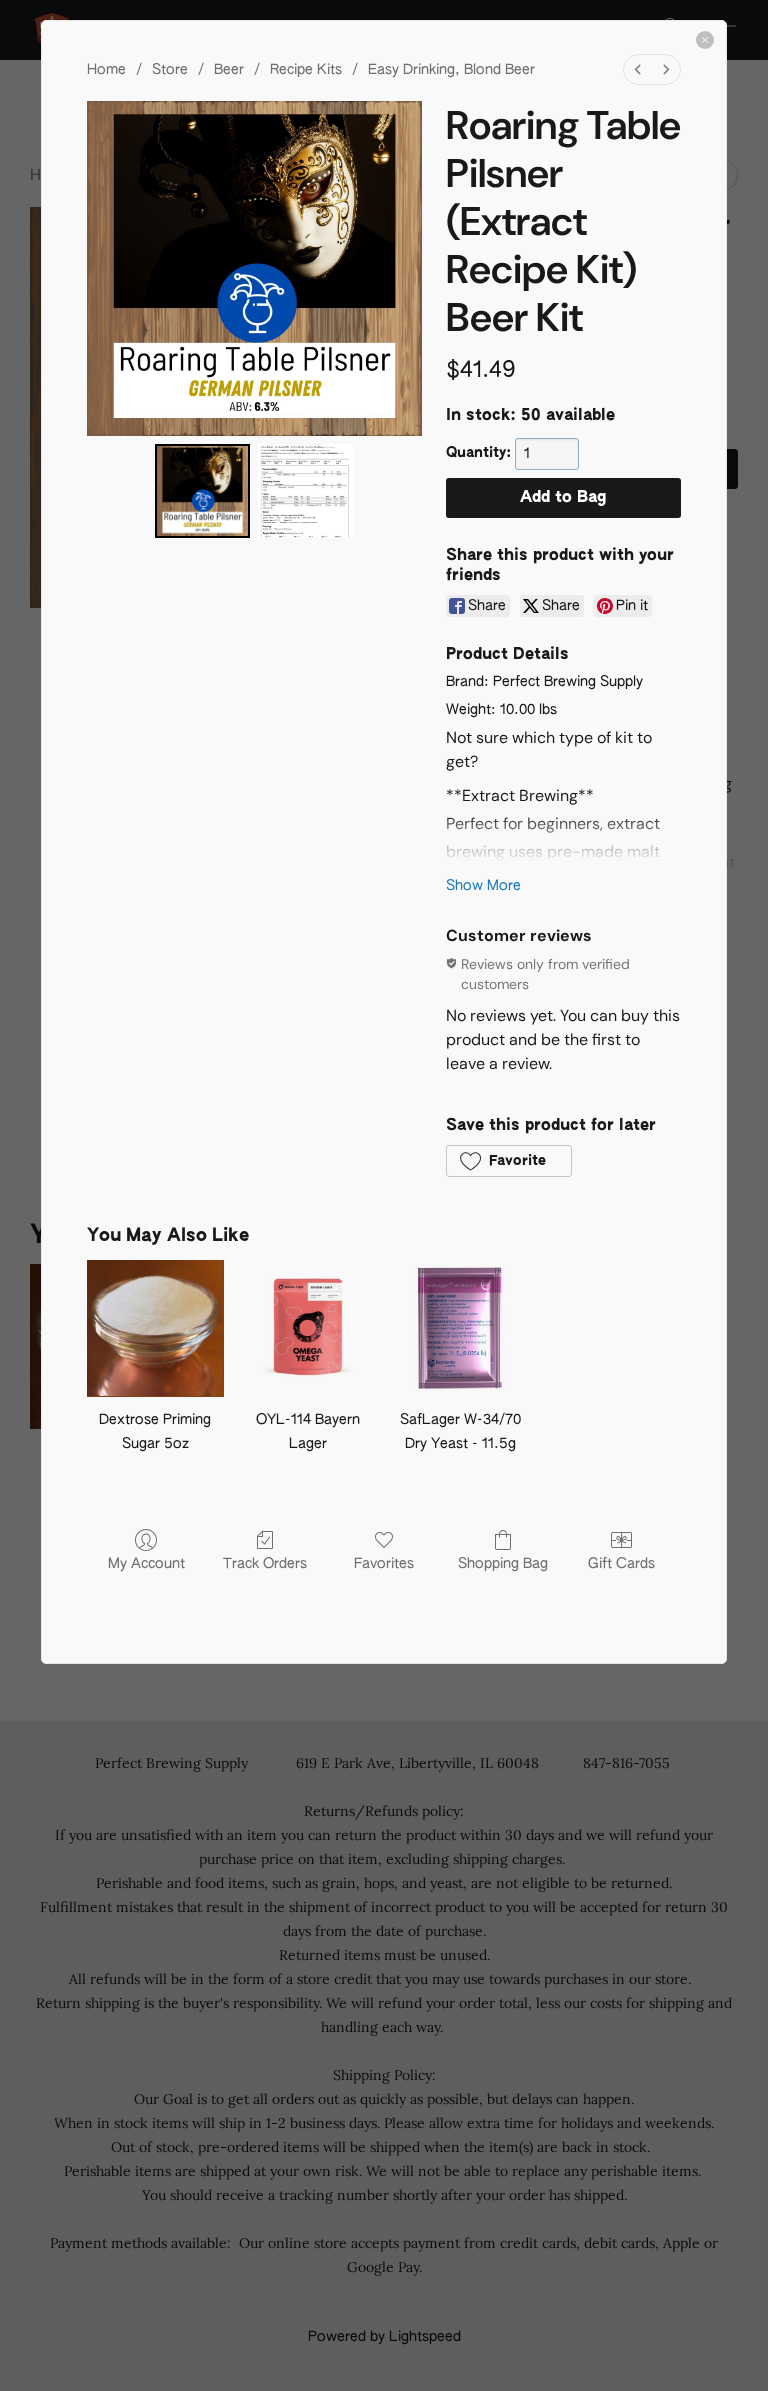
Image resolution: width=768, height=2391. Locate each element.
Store (170, 70)
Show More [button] (483, 886)
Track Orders (265, 1564)
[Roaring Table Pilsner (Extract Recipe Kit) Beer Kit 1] (305, 491)
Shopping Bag (503, 1564)
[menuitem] (638, 69)
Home (106, 70)
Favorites (384, 1564)
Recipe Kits (306, 70)
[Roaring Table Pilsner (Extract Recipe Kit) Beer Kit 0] (202, 491)
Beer (229, 70)
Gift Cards (621, 1564)
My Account (146, 1564)
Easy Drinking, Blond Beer (451, 70)
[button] (509, 1161)
